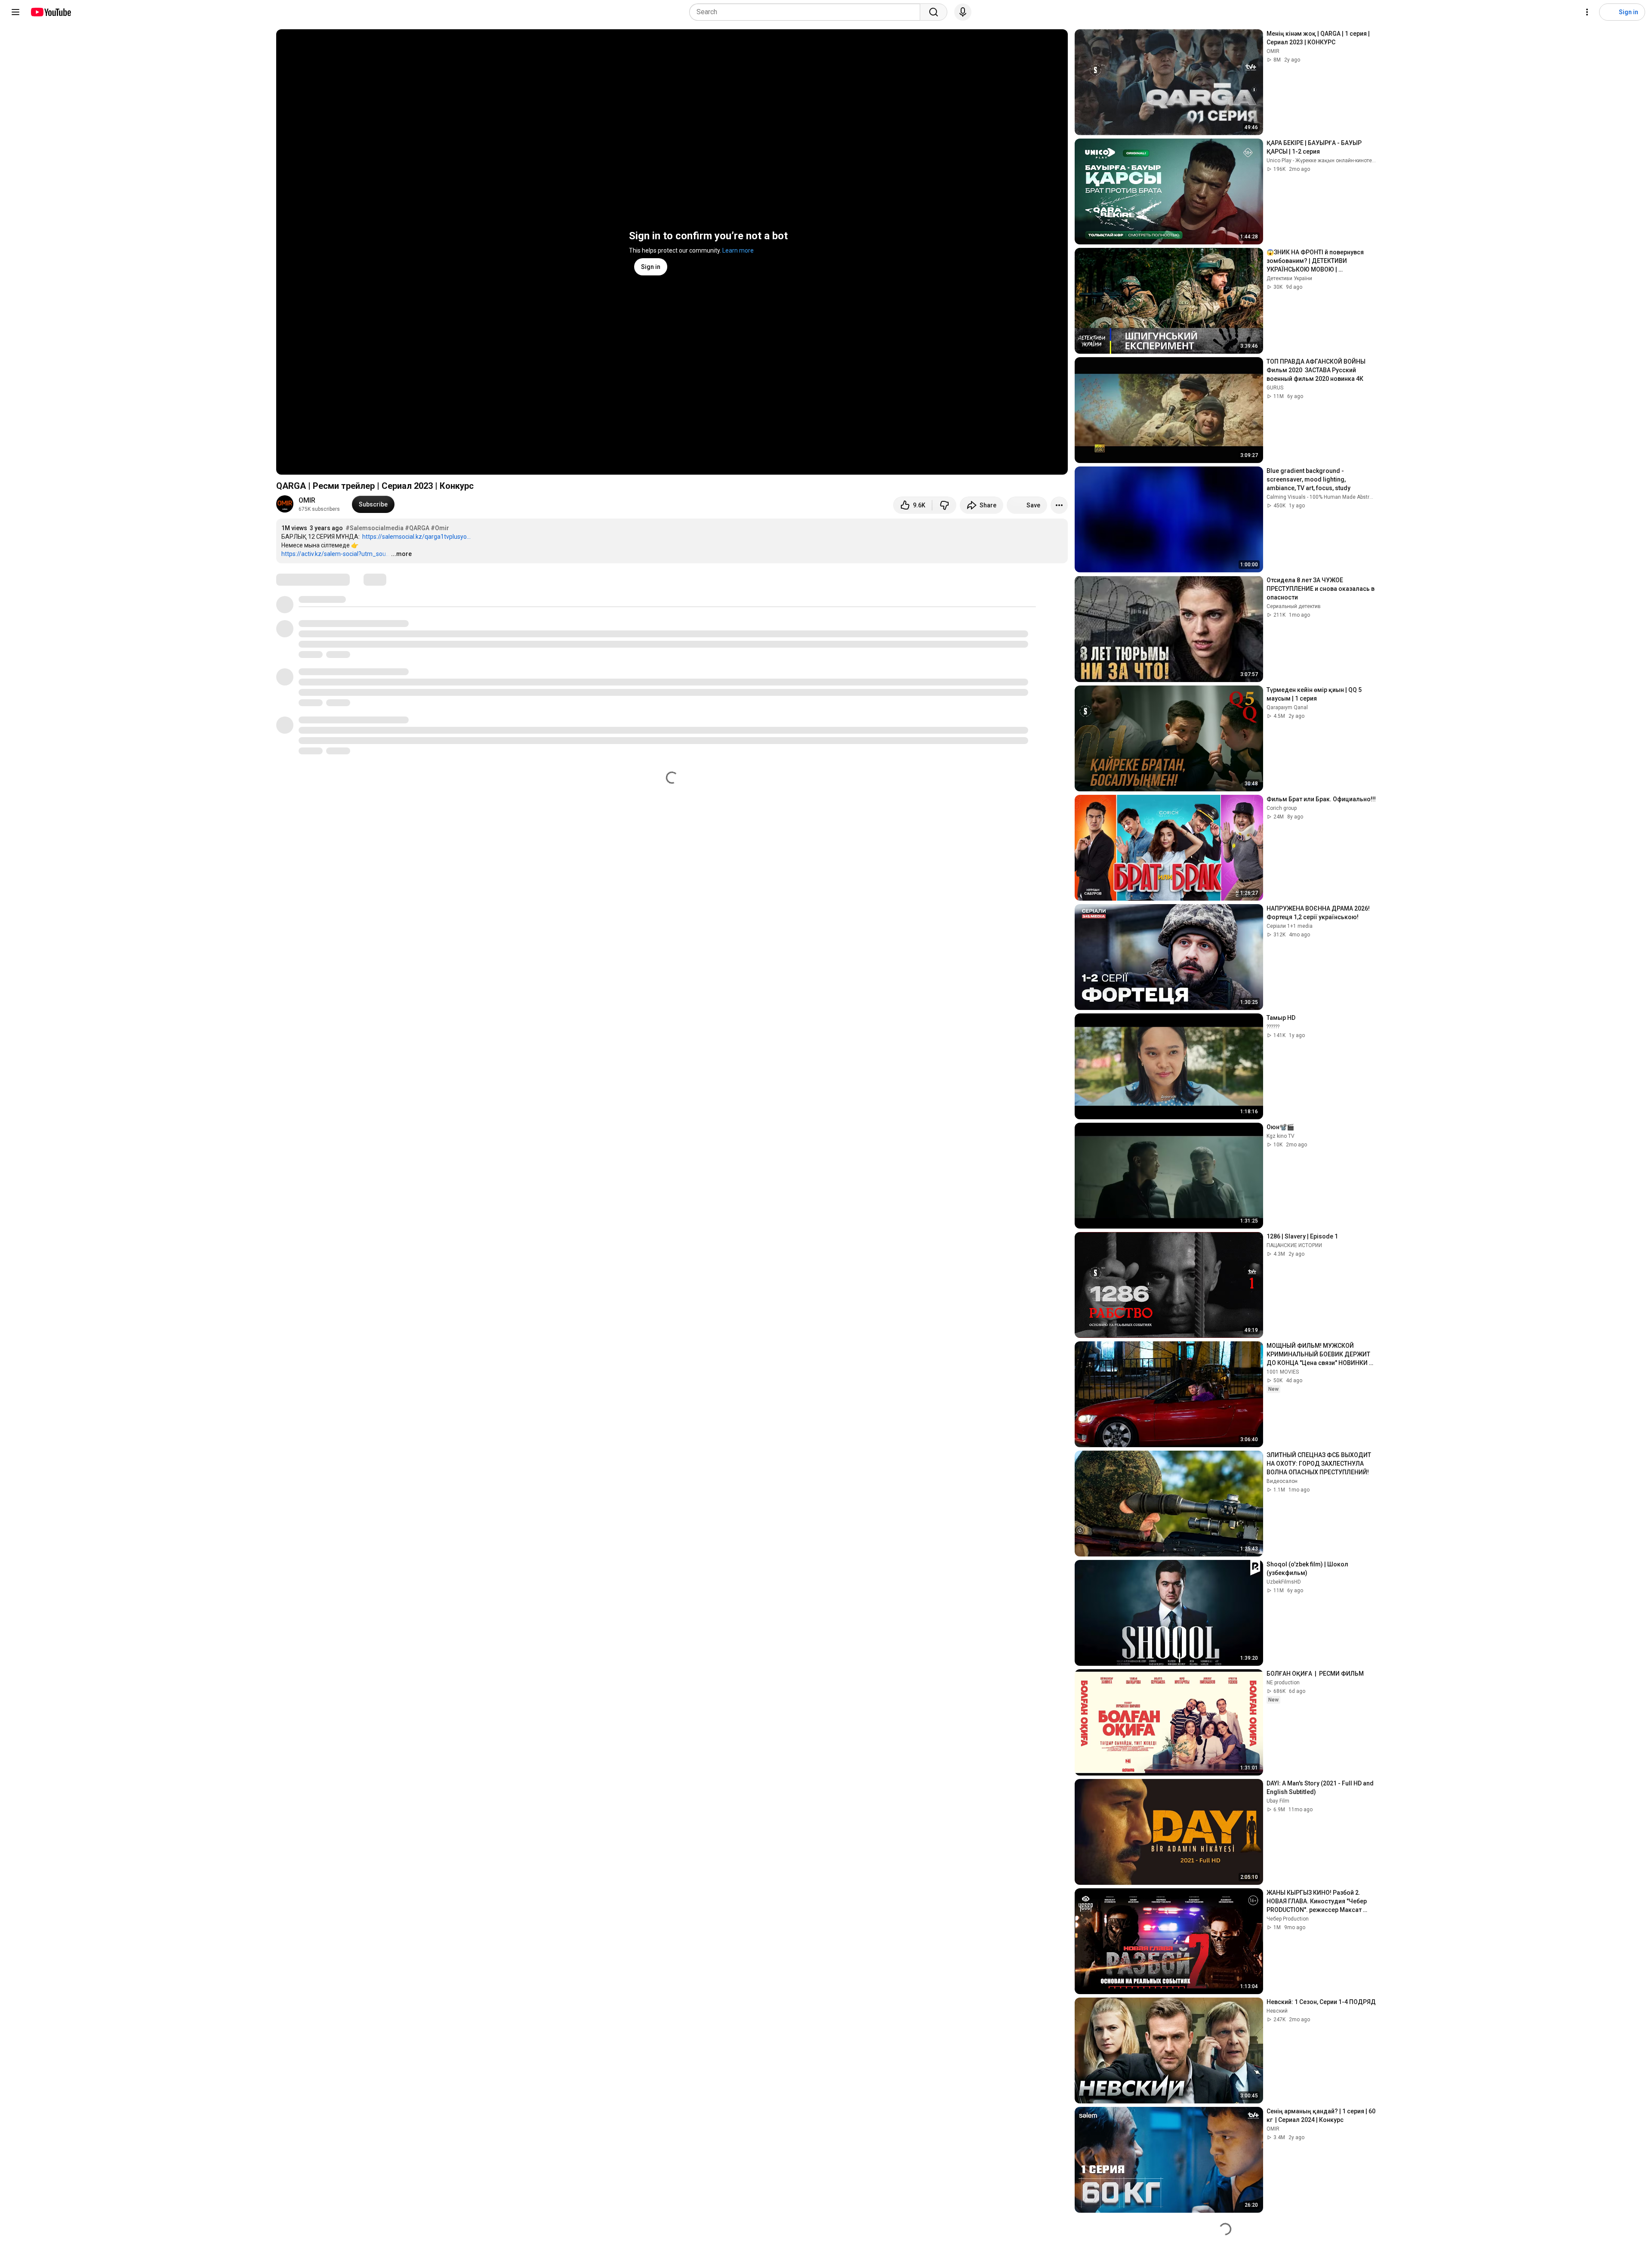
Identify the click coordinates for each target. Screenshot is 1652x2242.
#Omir (440, 528)
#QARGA (417, 528)
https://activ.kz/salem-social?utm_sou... (336, 554)
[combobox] (807, 12)
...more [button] (401, 554)
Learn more (738, 250)
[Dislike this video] (944, 505)
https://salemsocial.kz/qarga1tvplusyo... (416, 537)
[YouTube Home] (51, 12)
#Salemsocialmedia (374, 528)
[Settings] (1587, 12)
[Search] (934, 12)
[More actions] (1059, 505)
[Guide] (15, 12)
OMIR (307, 500)
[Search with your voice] (963, 12)
